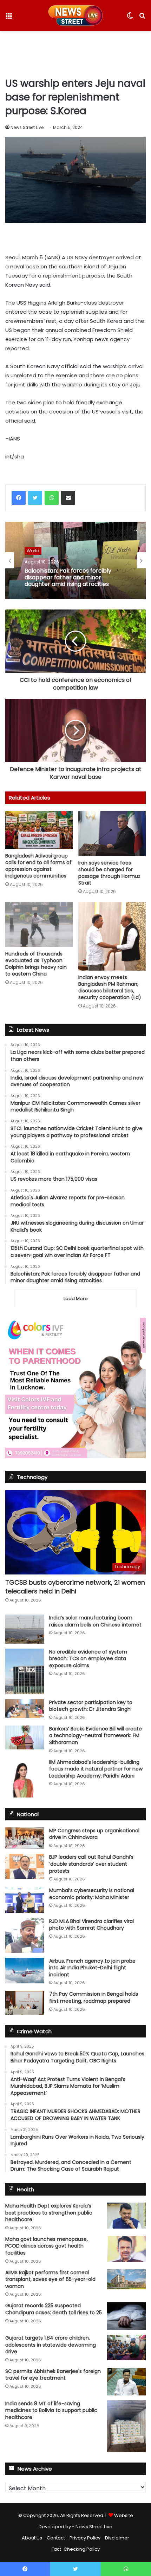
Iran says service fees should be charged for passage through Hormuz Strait (109, 873)
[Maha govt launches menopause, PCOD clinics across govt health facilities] (126, 2249)
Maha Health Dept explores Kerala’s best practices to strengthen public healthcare (49, 2213)
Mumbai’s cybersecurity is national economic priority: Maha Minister (92, 1894)
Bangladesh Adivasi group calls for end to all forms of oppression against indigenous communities (38, 866)
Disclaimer (117, 2538)
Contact (56, 2538)
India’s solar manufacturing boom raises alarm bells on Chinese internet (95, 1621)
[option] (75, 560)
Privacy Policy (85, 2538)
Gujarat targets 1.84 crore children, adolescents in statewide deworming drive (51, 2345)
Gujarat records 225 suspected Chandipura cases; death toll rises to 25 (54, 2309)
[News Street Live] (76, 15)
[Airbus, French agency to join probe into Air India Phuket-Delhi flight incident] (25, 1971)
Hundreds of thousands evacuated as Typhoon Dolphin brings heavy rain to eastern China (36, 964)
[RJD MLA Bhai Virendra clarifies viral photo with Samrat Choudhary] (25, 1935)
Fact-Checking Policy (76, 2549)
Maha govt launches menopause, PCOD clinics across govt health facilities (47, 2246)
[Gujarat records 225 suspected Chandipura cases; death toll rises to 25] (126, 2316)
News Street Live (27, 127)
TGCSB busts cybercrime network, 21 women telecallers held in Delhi (75, 1587)
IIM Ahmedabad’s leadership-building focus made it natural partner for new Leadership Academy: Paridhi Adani (96, 1769)
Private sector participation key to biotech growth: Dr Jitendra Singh (91, 1706)
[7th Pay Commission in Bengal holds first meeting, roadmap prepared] (25, 2003)
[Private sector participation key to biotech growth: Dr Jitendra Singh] (25, 1708)
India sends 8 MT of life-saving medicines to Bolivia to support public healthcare (51, 2410)
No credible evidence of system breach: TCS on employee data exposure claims (88, 1659)
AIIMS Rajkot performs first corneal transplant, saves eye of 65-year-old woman (50, 2279)
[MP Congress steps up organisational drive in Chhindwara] (25, 1838)
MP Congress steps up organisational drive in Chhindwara (94, 1834)
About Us (32, 2538)
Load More (76, 1299)
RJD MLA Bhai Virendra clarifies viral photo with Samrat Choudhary (91, 1925)
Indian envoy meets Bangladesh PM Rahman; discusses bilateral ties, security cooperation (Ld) (110, 987)
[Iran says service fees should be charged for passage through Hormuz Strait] (112, 834)
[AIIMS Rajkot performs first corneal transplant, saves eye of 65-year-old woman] (126, 2280)
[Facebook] (19, 498)
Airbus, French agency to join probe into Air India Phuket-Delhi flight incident (92, 1968)
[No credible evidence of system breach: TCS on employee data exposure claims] (25, 1671)
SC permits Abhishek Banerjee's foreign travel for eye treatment (53, 2375)
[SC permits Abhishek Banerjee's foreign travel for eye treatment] (126, 2382)
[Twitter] (35, 498)
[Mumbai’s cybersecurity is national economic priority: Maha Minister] (25, 1900)
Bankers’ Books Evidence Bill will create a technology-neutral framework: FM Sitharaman (96, 1736)
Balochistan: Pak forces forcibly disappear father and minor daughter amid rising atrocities (68, 578)
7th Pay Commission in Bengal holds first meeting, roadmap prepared (94, 1997)
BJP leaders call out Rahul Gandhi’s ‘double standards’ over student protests (91, 1864)
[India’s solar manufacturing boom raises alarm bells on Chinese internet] (25, 1629)
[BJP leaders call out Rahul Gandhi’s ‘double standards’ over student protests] (25, 1866)
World (33, 551)
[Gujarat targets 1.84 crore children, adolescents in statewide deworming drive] (126, 2347)
